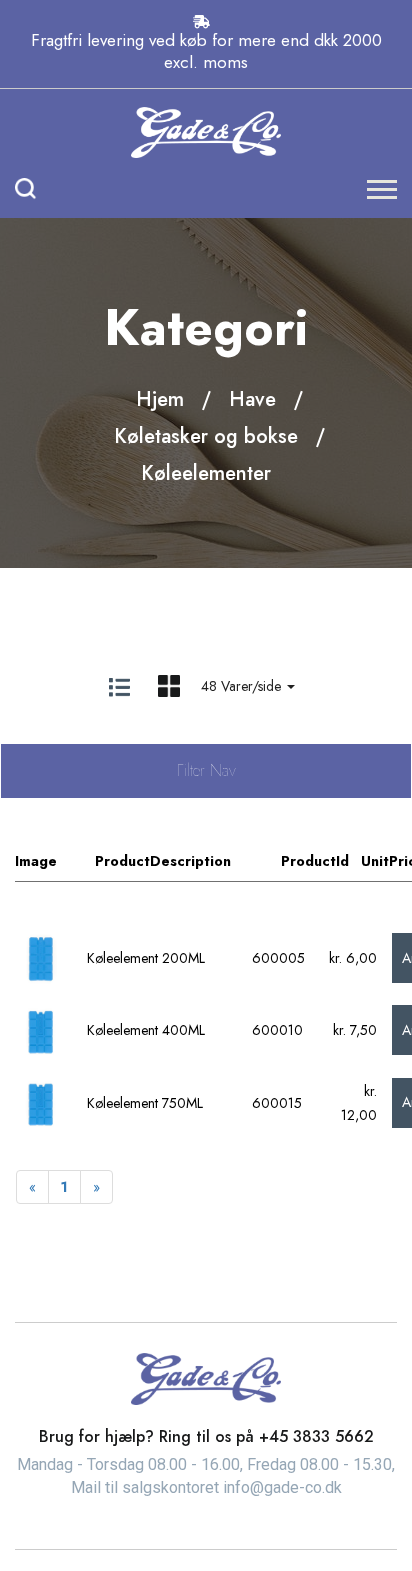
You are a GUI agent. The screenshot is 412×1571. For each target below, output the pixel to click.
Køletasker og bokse (206, 436)
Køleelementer (206, 473)
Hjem (160, 399)
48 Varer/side (243, 686)
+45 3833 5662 (316, 1436)
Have (252, 399)
